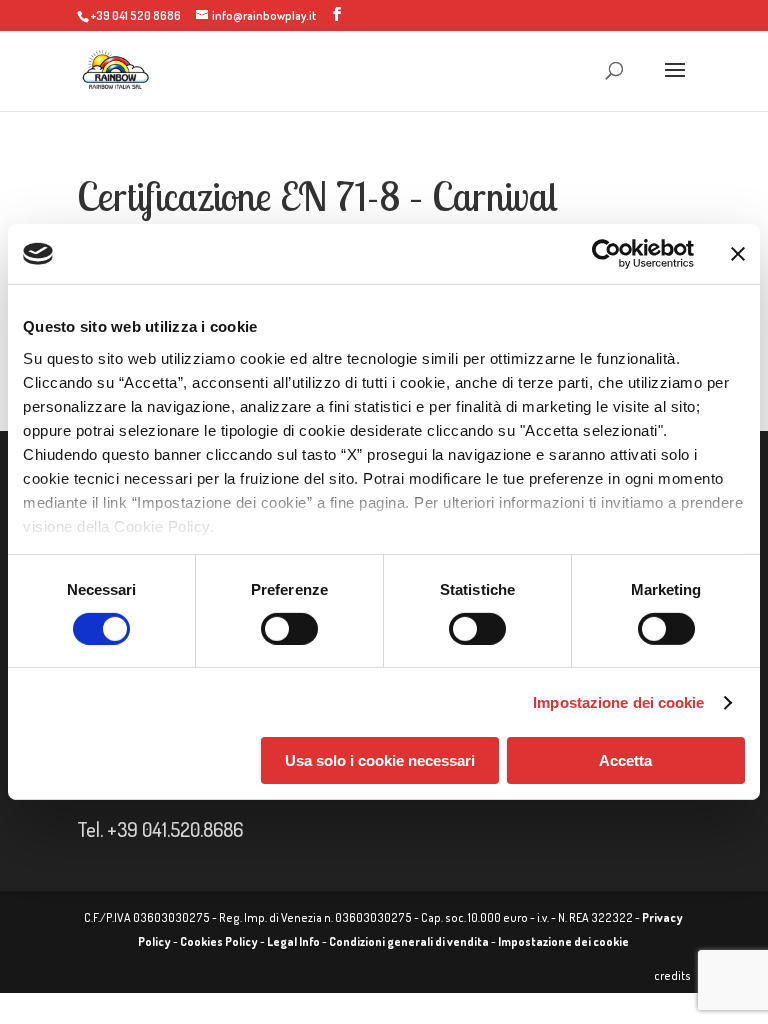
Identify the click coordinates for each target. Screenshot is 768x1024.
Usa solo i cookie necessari (380, 760)
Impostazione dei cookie (618, 702)
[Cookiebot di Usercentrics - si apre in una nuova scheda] (606, 254)
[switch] (289, 629)
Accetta (625, 760)
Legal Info (293, 941)
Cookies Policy (219, 941)
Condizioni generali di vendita (409, 941)
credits (672, 975)
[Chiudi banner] (738, 254)
